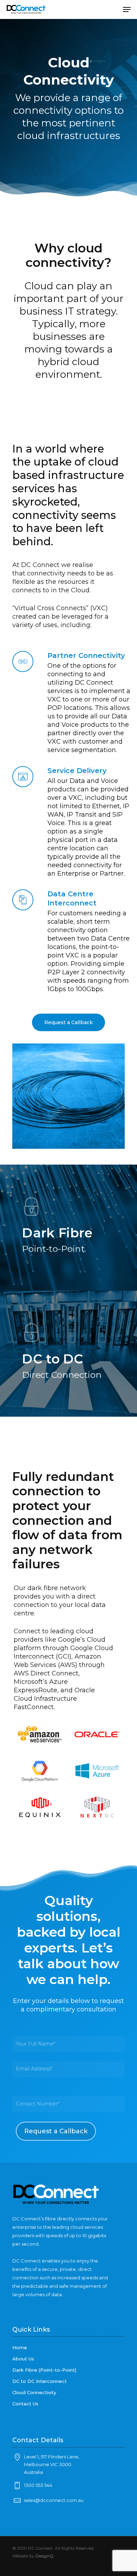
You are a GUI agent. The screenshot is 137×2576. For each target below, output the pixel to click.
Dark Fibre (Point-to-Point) (44, 2370)
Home (20, 2347)
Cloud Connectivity (34, 2392)
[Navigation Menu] (127, 9)
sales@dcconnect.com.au (54, 2500)
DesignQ (44, 2556)
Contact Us (25, 2404)
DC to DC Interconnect (40, 2381)
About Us (23, 2359)
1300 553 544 (38, 2485)
